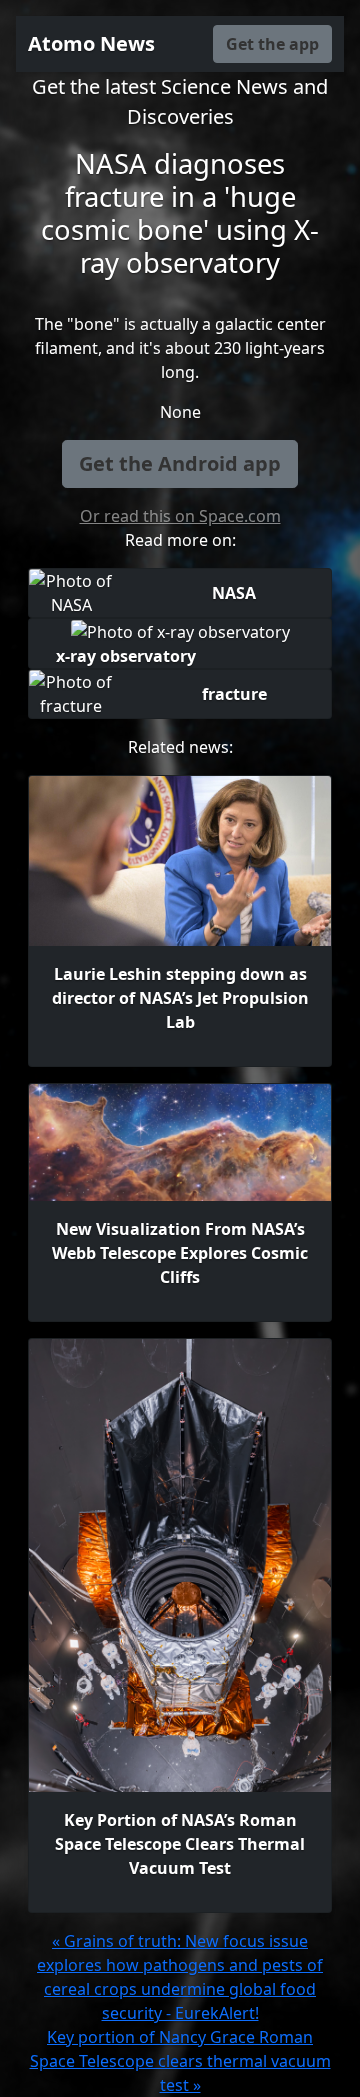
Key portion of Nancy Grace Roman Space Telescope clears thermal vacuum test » (180, 2061)
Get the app (272, 44)
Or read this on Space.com (180, 516)
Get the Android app (180, 463)
